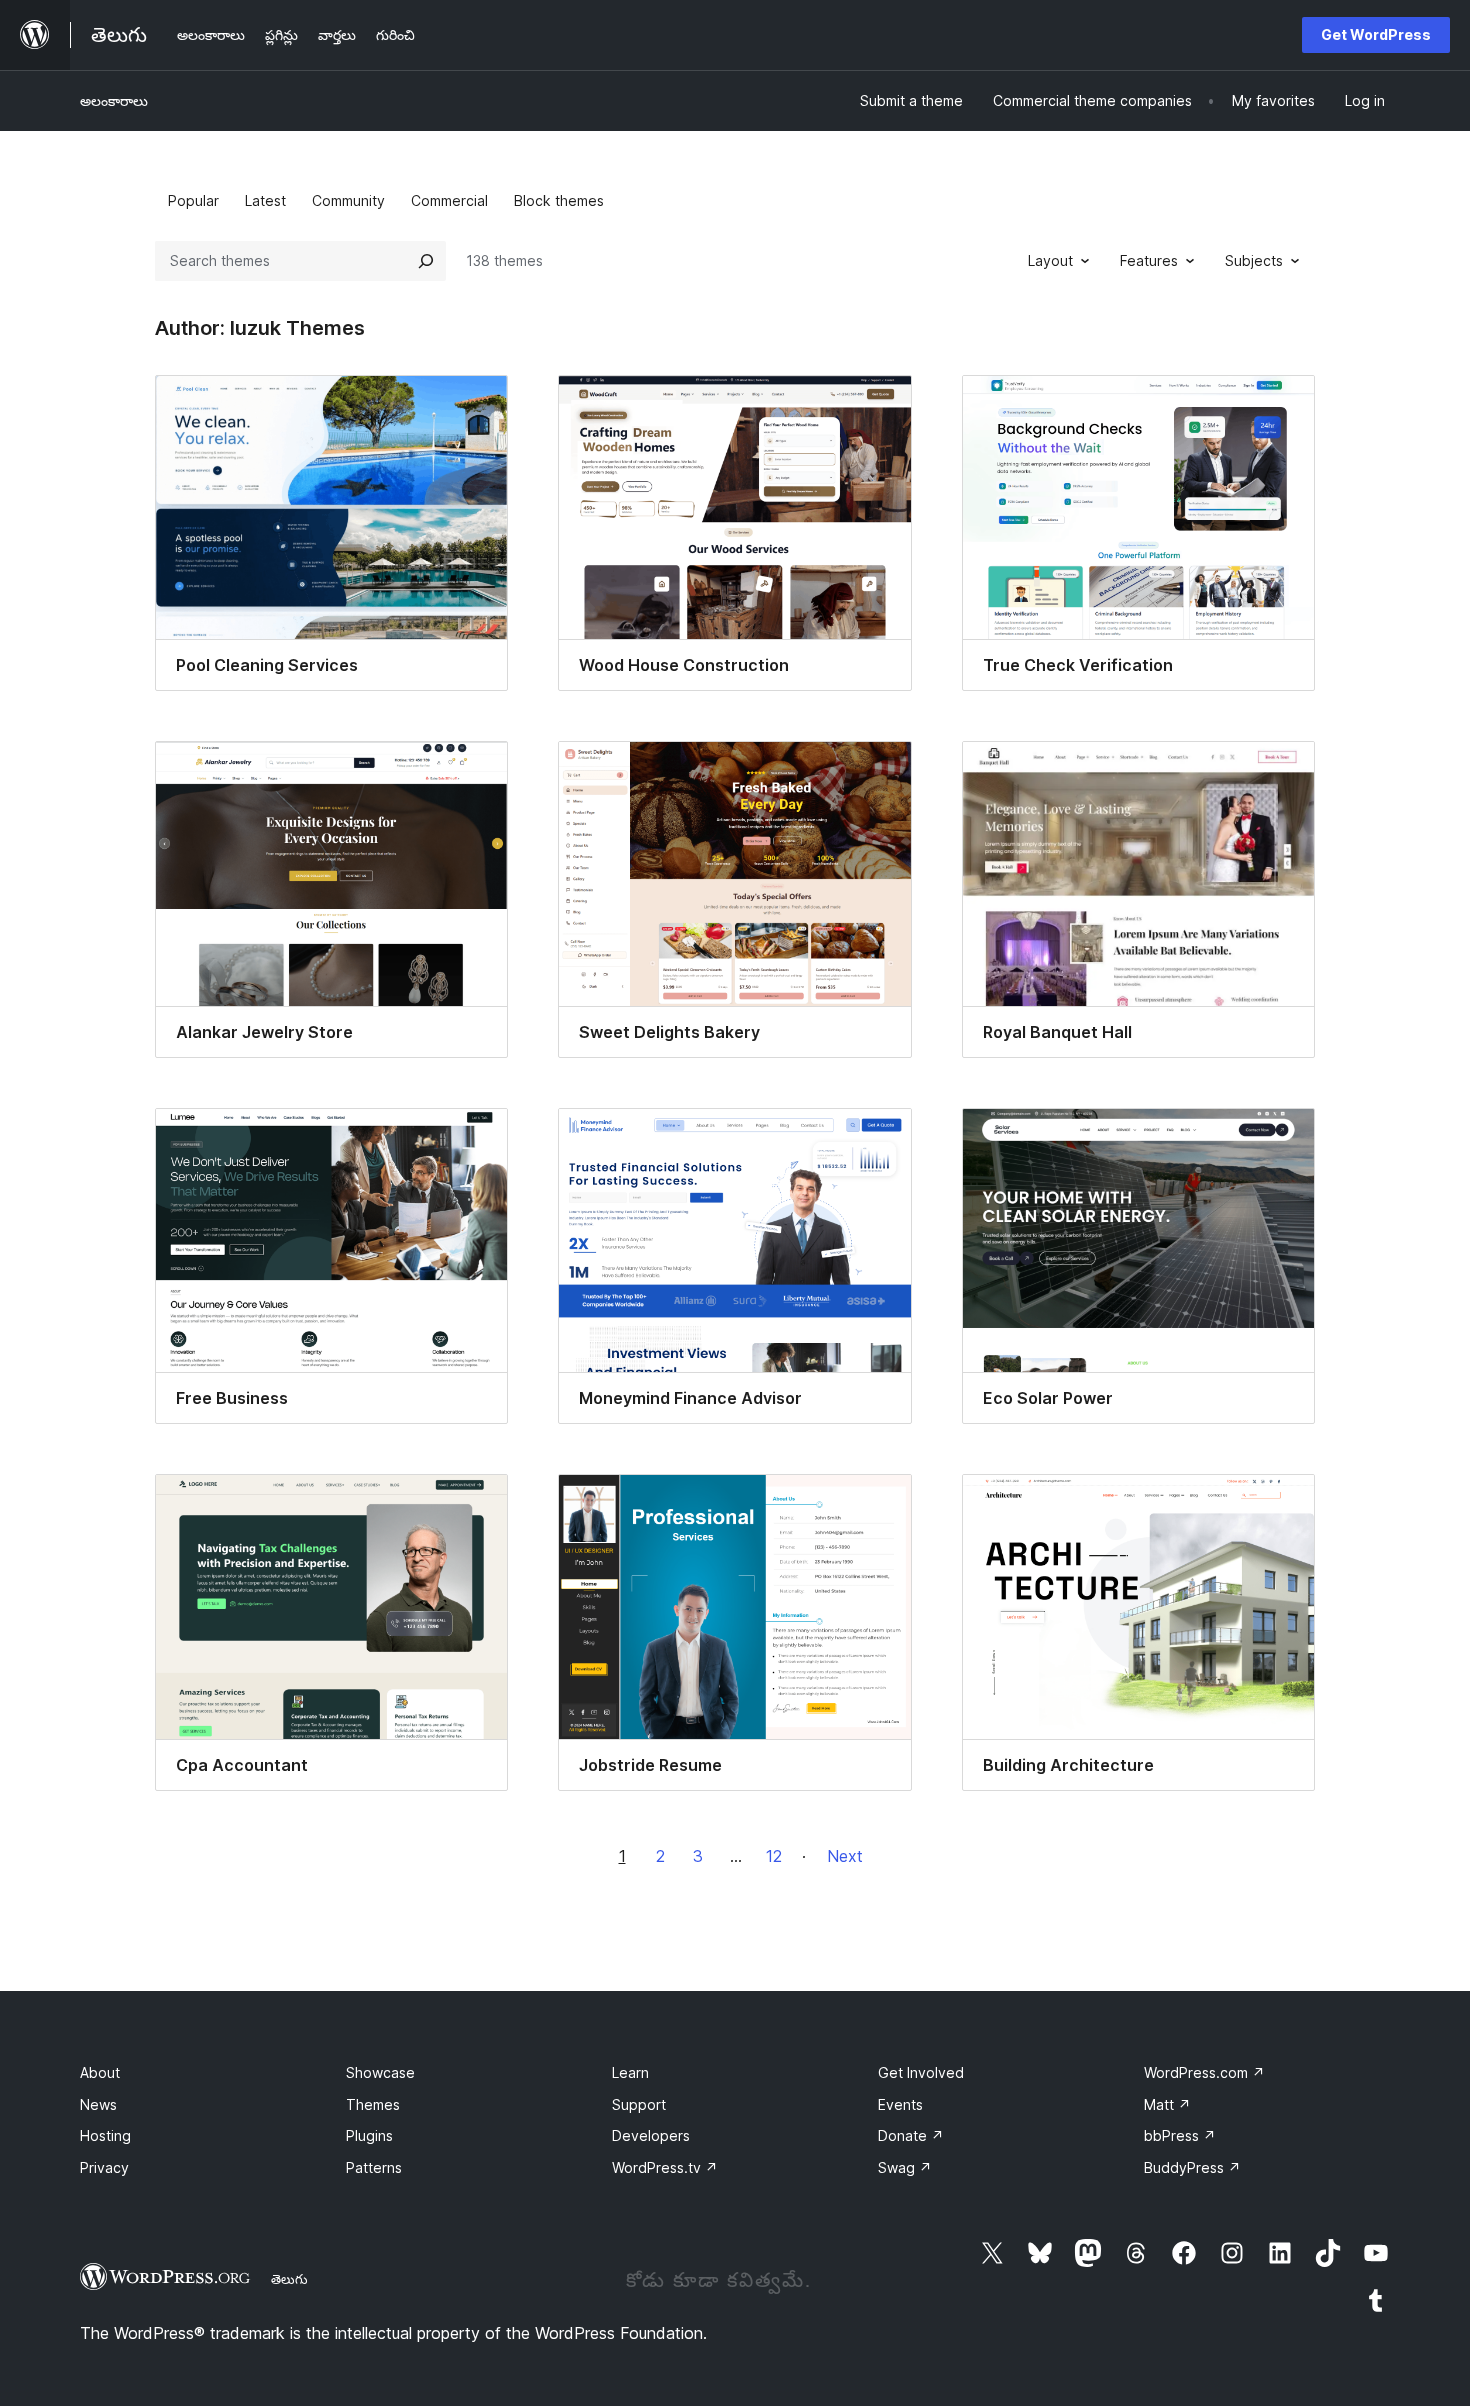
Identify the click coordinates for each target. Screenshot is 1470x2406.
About (100, 2072)
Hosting (105, 2135)
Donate (911, 2135)
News (98, 2104)
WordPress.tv (665, 2167)
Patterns (374, 2167)
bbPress (1180, 2135)
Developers (651, 2135)
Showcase (380, 2072)
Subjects (1254, 260)
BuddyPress (1192, 2167)
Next (845, 1856)
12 (774, 1856)
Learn (630, 2072)
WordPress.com (1204, 2072)
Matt (1167, 2104)
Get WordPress (1376, 34)
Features (1149, 260)
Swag (905, 2167)
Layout (1050, 260)
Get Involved (921, 2072)
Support (639, 2104)
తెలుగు (289, 2279)
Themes (373, 2104)
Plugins (369, 2135)
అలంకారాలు (114, 100)
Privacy (104, 2167)
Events (900, 2104)
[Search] (426, 261)
